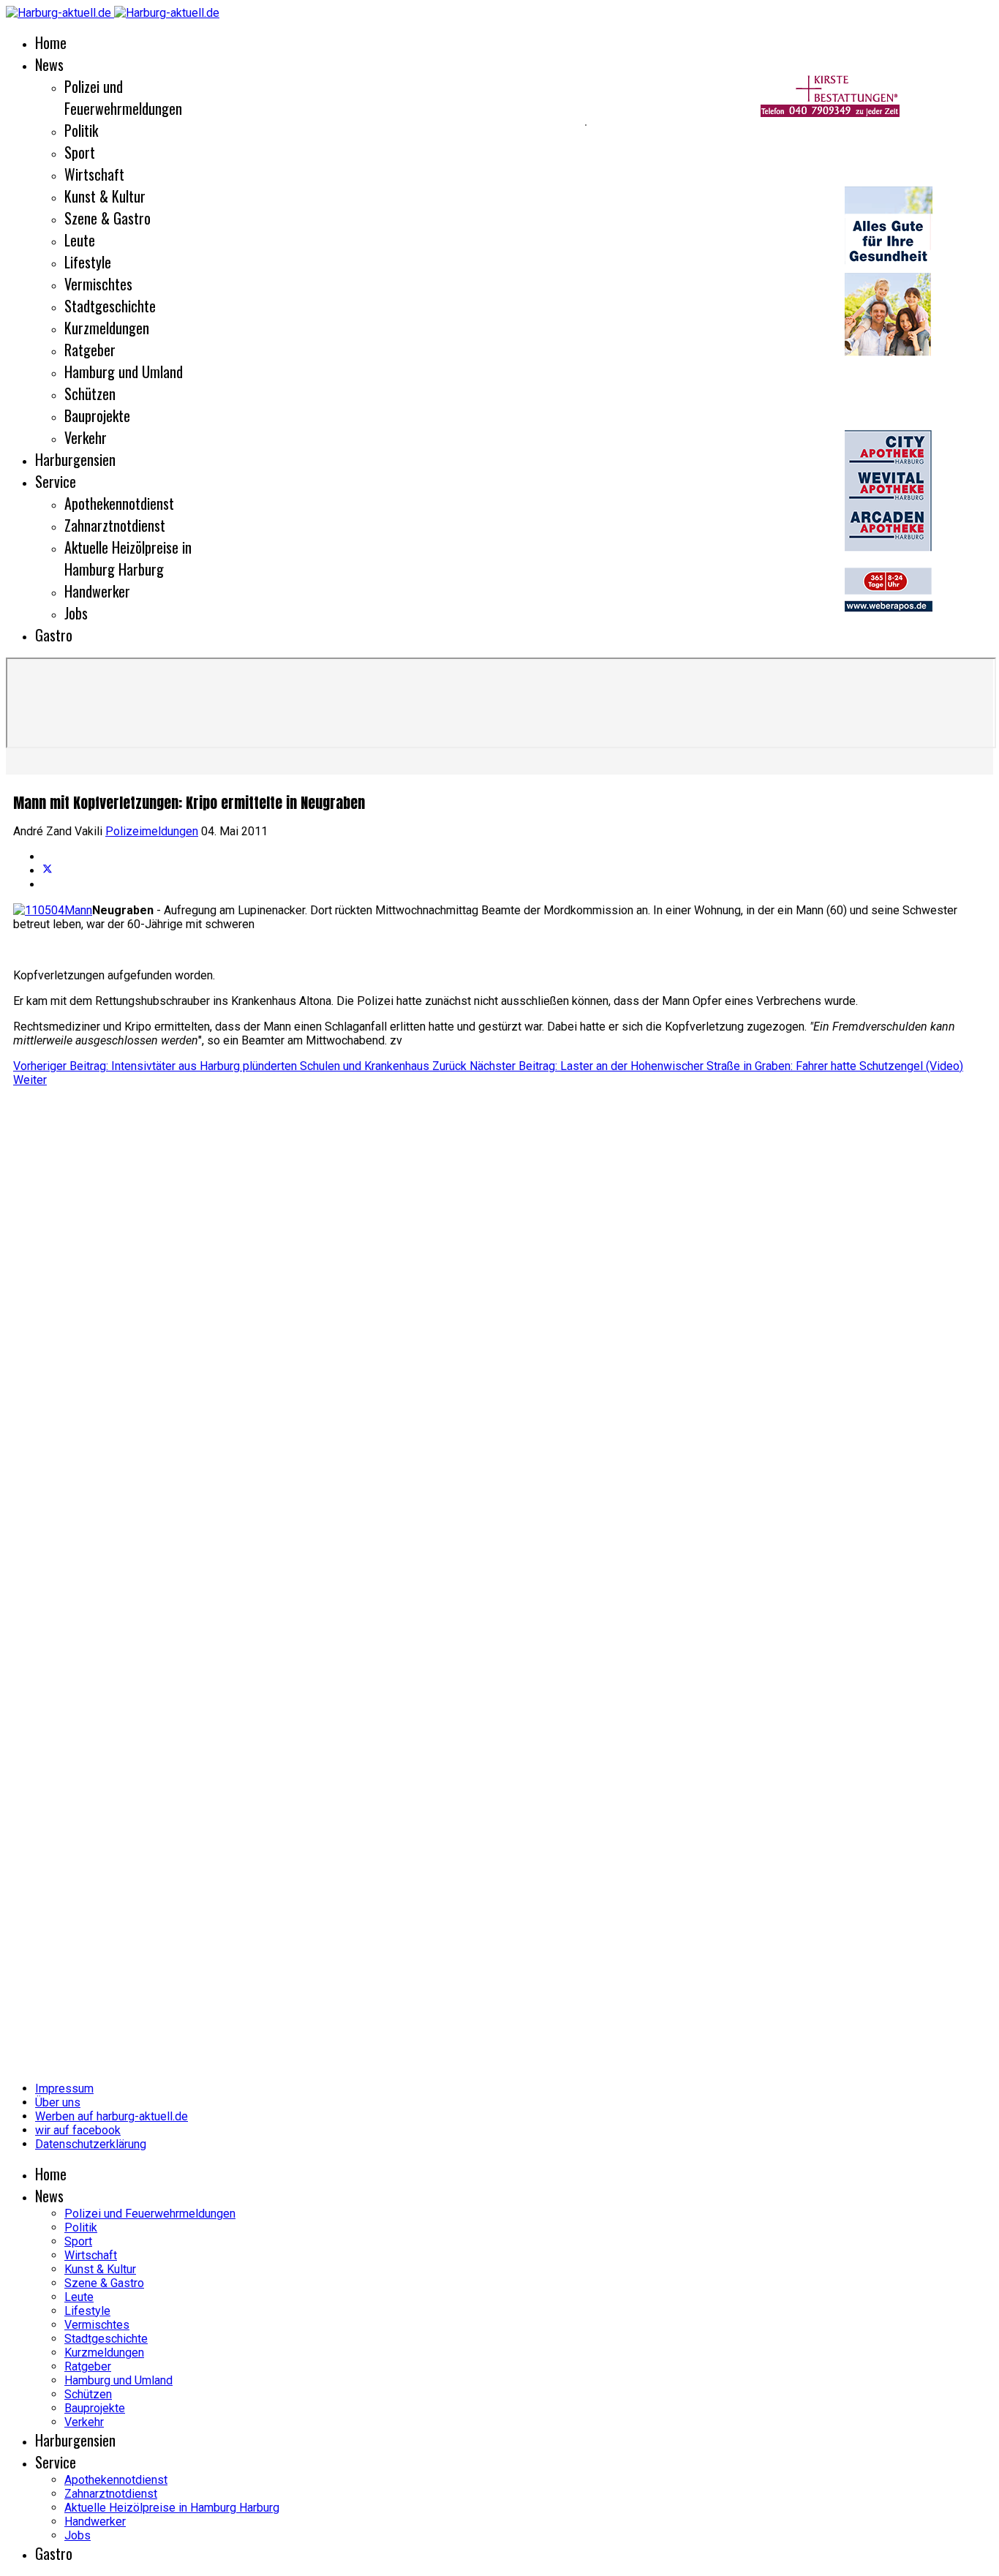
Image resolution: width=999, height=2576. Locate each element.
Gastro (54, 635)
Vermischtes (98, 284)
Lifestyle (88, 262)
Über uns (58, 2102)
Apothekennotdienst (119, 503)
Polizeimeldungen (152, 831)
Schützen (90, 393)
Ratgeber (90, 350)
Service (56, 481)
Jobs (76, 613)
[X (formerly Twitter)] (48, 871)
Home (51, 42)
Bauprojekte (97, 415)
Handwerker (97, 591)
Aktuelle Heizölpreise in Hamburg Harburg (128, 558)
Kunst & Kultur (105, 196)
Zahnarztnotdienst (115, 525)
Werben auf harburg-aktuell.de (112, 2116)
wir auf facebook (78, 2130)
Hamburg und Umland (124, 372)
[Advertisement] (452, 1306)
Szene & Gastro (108, 218)
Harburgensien (75, 459)
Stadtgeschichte (110, 306)
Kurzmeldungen (107, 328)
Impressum (64, 2089)
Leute (80, 240)
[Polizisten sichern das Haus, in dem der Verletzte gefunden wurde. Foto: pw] (53, 910)
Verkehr (86, 437)
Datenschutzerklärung (91, 2144)
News (49, 64)
